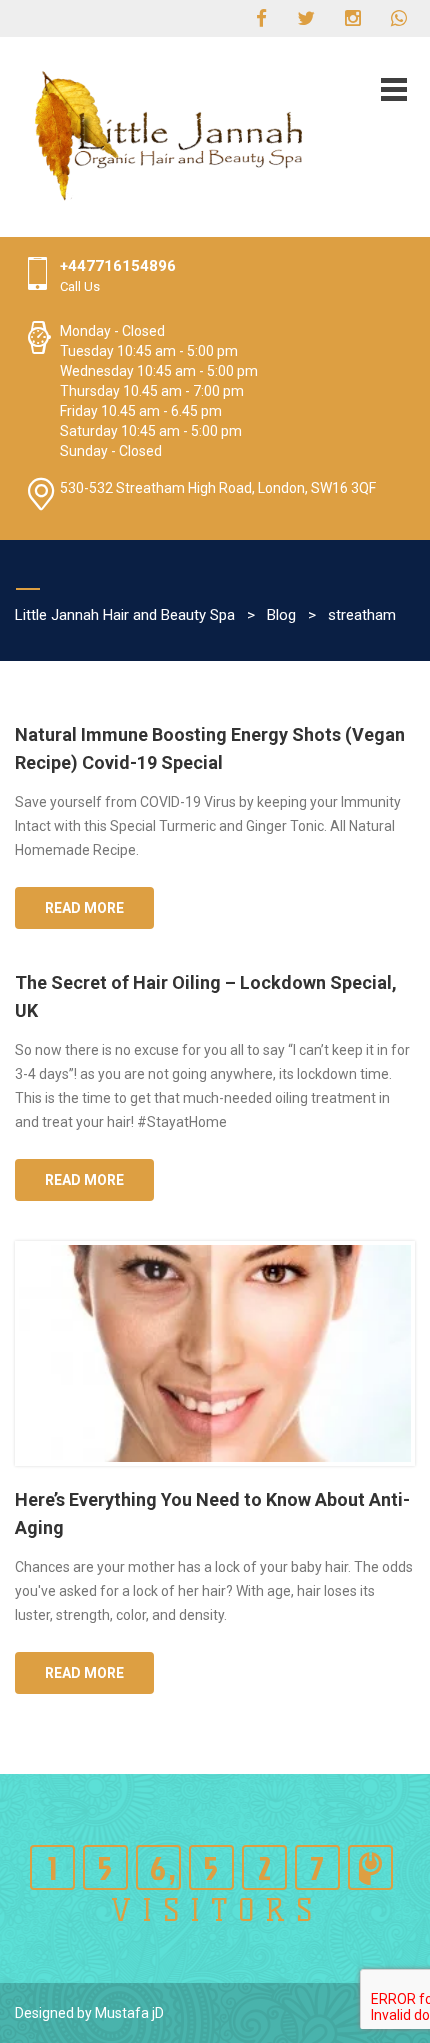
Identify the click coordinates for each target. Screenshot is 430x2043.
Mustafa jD (129, 2013)
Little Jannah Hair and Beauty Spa (125, 615)
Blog (281, 615)
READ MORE (84, 908)
